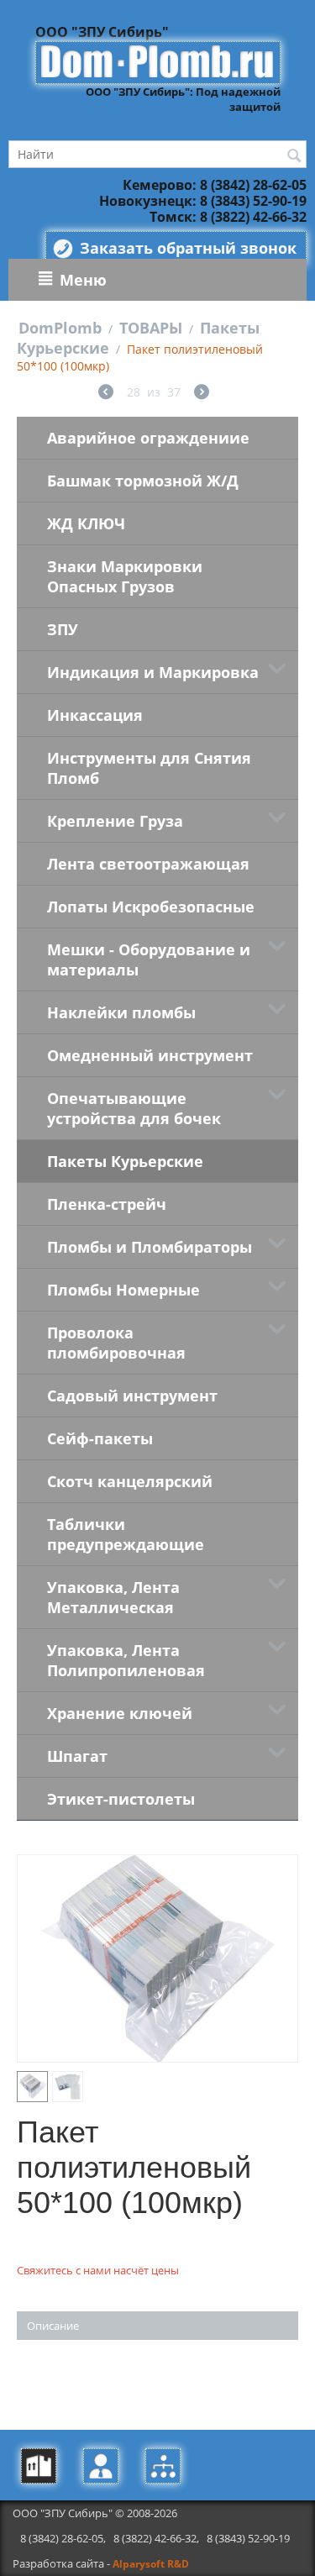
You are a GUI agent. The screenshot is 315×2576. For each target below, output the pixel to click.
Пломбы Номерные (123, 1290)
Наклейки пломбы (121, 1012)
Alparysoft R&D (151, 2564)
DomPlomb (60, 328)
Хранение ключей (120, 1713)
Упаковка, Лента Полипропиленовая (126, 1660)
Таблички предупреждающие (126, 1534)
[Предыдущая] (106, 394)
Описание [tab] (53, 2326)
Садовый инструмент (132, 1396)
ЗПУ (63, 629)
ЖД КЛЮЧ (86, 523)
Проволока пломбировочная (116, 1343)
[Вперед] (202, 394)
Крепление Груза (115, 821)
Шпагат (77, 1756)
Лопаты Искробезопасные (151, 907)
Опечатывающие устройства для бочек (134, 1108)
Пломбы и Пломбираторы (150, 1247)
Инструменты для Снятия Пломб (149, 768)
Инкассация (95, 715)
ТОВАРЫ (151, 328)
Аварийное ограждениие (148, 438)
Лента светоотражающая (148, 864)
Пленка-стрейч (107, 1204)
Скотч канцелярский (130, 1481)
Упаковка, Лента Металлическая (113, 1597)
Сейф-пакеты (100, 1438)
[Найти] (294, 155)
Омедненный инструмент (150, 1055)
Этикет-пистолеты (121, 1799)
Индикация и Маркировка (153, 672)
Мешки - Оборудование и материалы (149, 959)
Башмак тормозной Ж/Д (143, 481)
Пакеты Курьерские (125, 1161)
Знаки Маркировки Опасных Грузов (125, 576)
